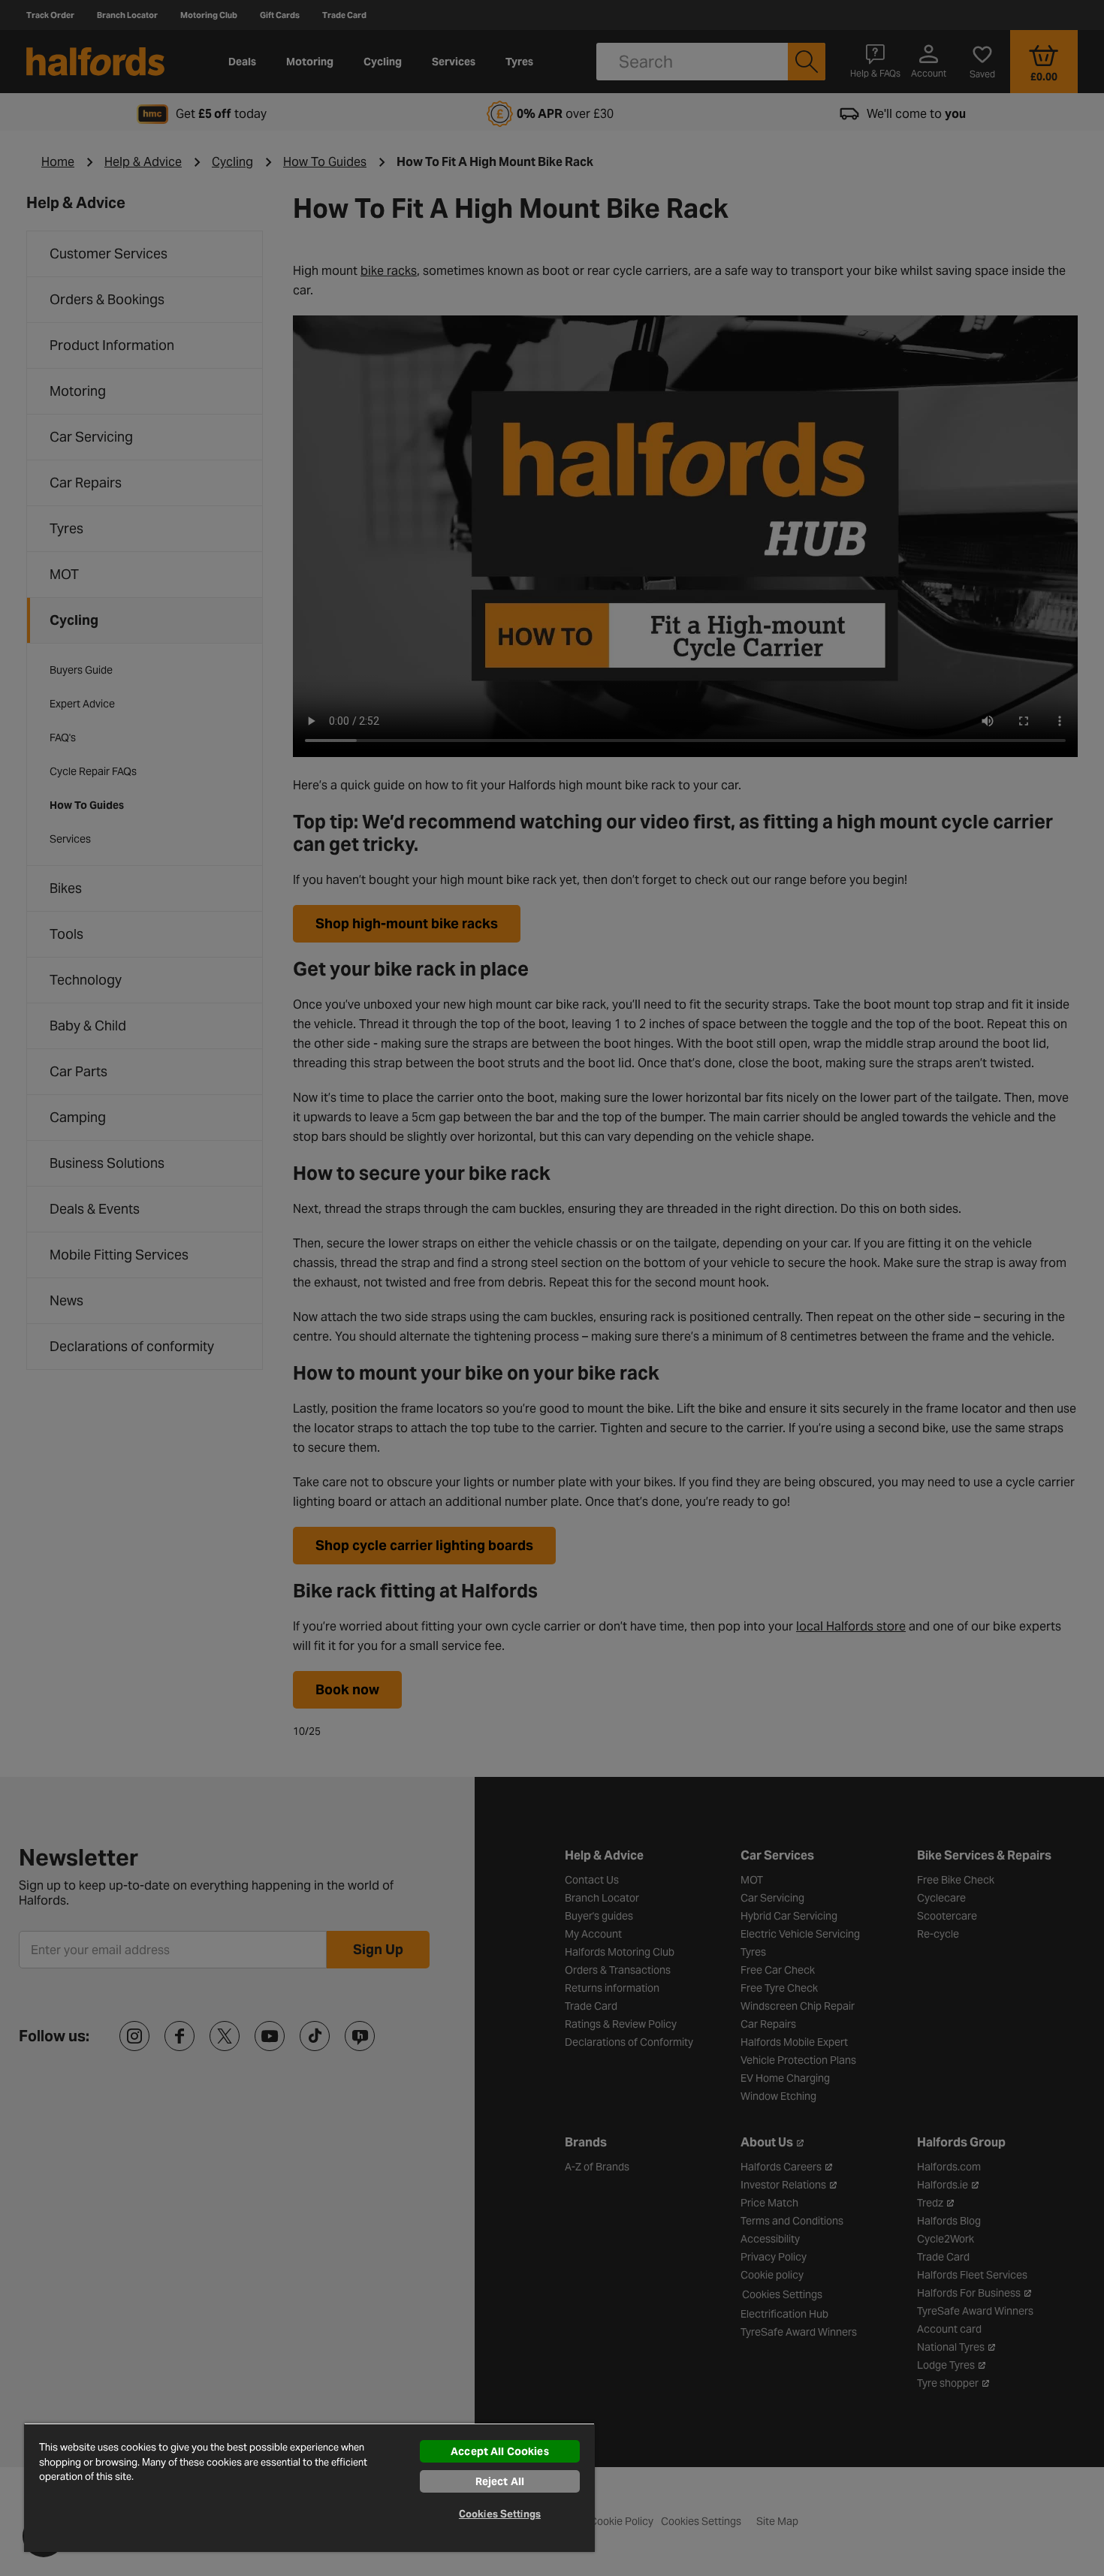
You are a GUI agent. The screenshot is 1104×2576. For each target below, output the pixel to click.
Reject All (500, 2481)
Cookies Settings (500, 2514)
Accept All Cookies (500, 2451)
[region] (309, 2487)
